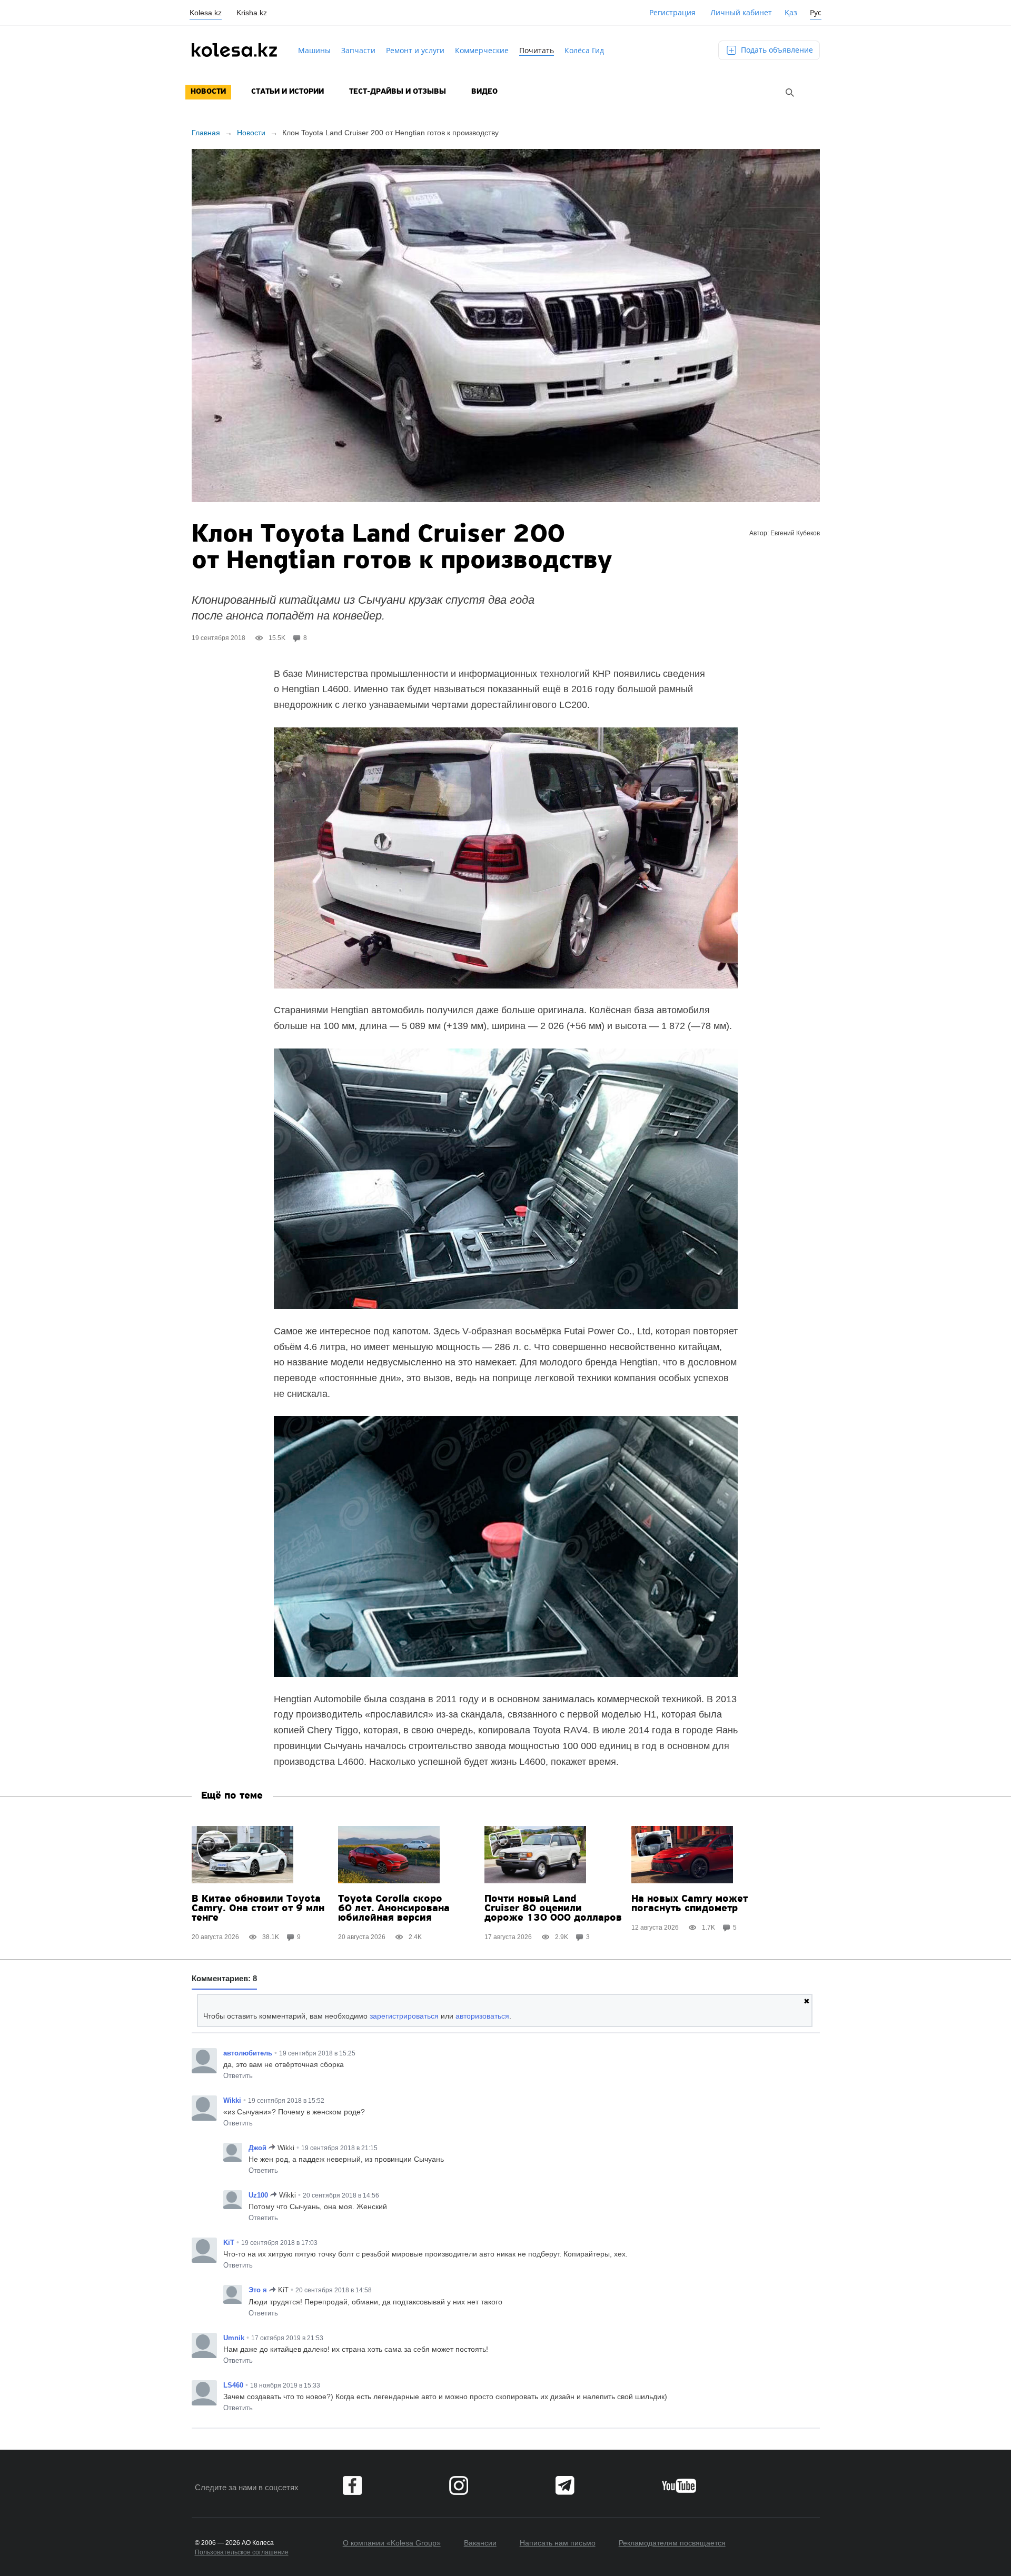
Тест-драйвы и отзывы (398, 92)
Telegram (565, 2485)
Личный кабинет (741, 12)
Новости (208, 92)
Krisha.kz (252, 13)
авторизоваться (482, 2016)
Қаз (791, 12)
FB (352, 2485)
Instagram (459, 2485)
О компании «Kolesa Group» (392, 2543)
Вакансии (480, 2543)
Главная (206, 133)
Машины (314, 50)
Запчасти (358, 50)
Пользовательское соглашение (242, 2552)
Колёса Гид (584, 50)
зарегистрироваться (404, 2016)
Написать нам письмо (558, 2543)
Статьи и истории (288, 92)
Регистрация (672, 12)
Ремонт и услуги (415, 50)
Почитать (537, 50)
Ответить (238, 2076)
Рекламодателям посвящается (672, 2543)
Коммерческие (482, 50)
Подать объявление (776, 50)
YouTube (679, 2485)
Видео (484, 92)
